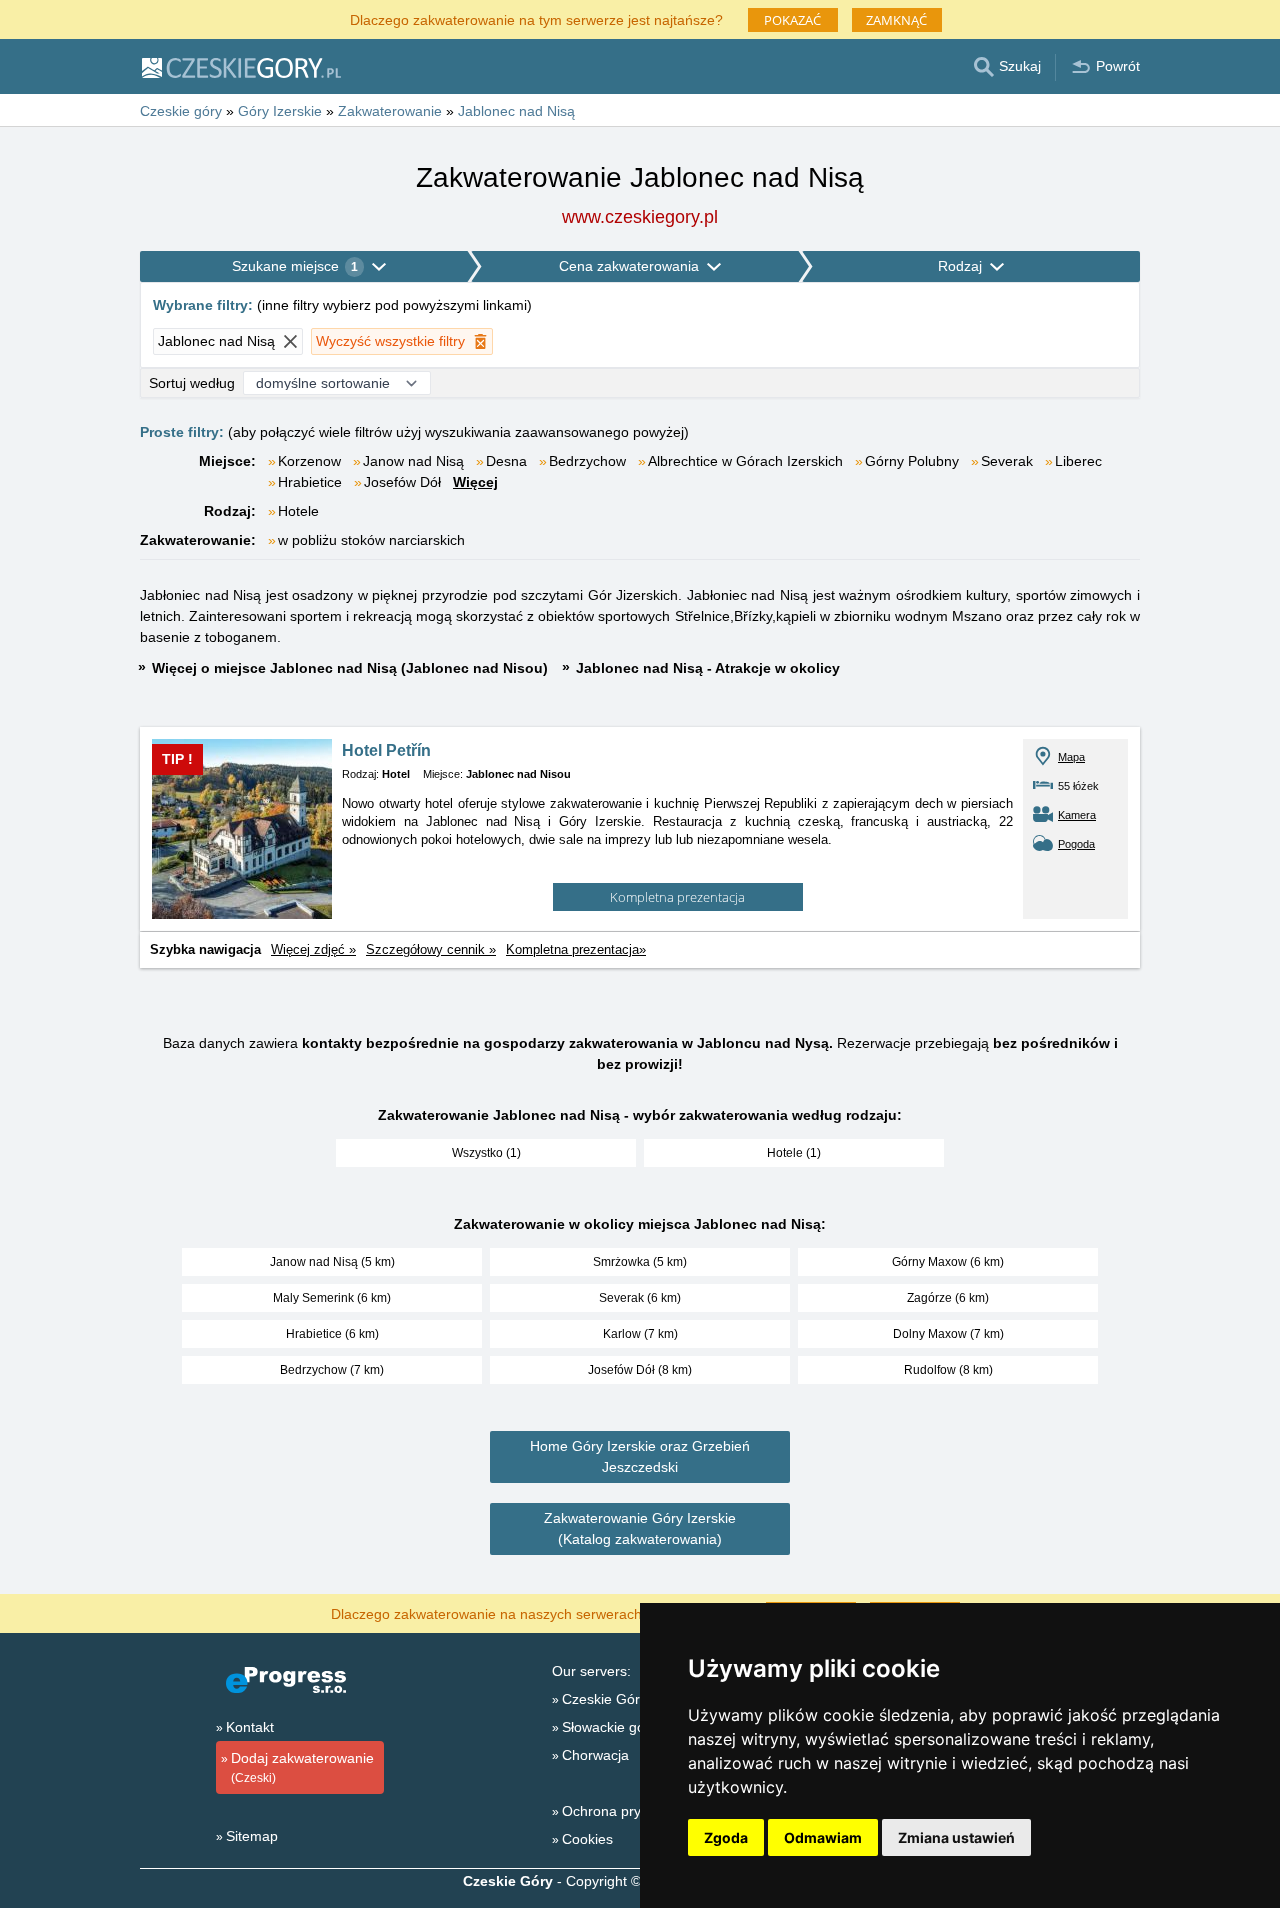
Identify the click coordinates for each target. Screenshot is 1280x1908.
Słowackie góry (609, 1727)
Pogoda (1076, 844)
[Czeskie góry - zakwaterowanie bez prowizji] (240, 67)
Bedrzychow (587, 461)
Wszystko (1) (486, 1153)
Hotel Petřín (386, 750)
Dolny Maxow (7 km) (948, 1334)
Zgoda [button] (726, 1837)
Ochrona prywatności (629, 1811)
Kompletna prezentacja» (576, 949)
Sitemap (252, 1836)
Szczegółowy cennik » (431, 949)
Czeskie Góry (604, 1699)
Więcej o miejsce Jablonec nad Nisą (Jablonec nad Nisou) (350, 668)
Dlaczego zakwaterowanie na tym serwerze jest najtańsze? (536, 18)
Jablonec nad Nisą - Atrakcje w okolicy (708, 668)
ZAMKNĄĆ (896, 20)
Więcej (475, 482)
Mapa (1071, 757)
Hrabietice (310, 482)
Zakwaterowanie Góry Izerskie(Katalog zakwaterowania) (640, 1528)
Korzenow (309, 461)
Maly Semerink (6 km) (332, 1298)
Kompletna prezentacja (677, 897)
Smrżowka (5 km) (640, 1262)
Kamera (1077, 815)
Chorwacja (595, 1755)
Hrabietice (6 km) (332, 1334)
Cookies (587, 1839)
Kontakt (250, 1727)
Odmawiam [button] (823, 1837)
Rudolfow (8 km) (948, 1370)
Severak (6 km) (640, 1298)
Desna (506, 461)
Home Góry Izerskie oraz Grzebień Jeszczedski (640, 1456)
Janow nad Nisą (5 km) (332, 1262)
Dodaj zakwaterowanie (302, 1767)
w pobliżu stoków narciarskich (371, 540)
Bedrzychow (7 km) (332, 1370)
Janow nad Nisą (413, 461)
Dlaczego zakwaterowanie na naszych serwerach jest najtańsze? (536, 1612)
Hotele (298, 511)
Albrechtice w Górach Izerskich (745, 461)
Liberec (1078, 461)
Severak (1007, 461)
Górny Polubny (912, 461)
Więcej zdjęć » (313, 949)
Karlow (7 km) (640, 1334)
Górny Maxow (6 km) (948, 1262)
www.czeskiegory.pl (640, 217)
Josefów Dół (402, 482)
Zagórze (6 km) (948, 1298)
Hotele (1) (794, 1153)
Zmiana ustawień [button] (956, 1837)
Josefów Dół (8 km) (640, 1370)
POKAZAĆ (792, 20)
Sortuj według (192, 383)
